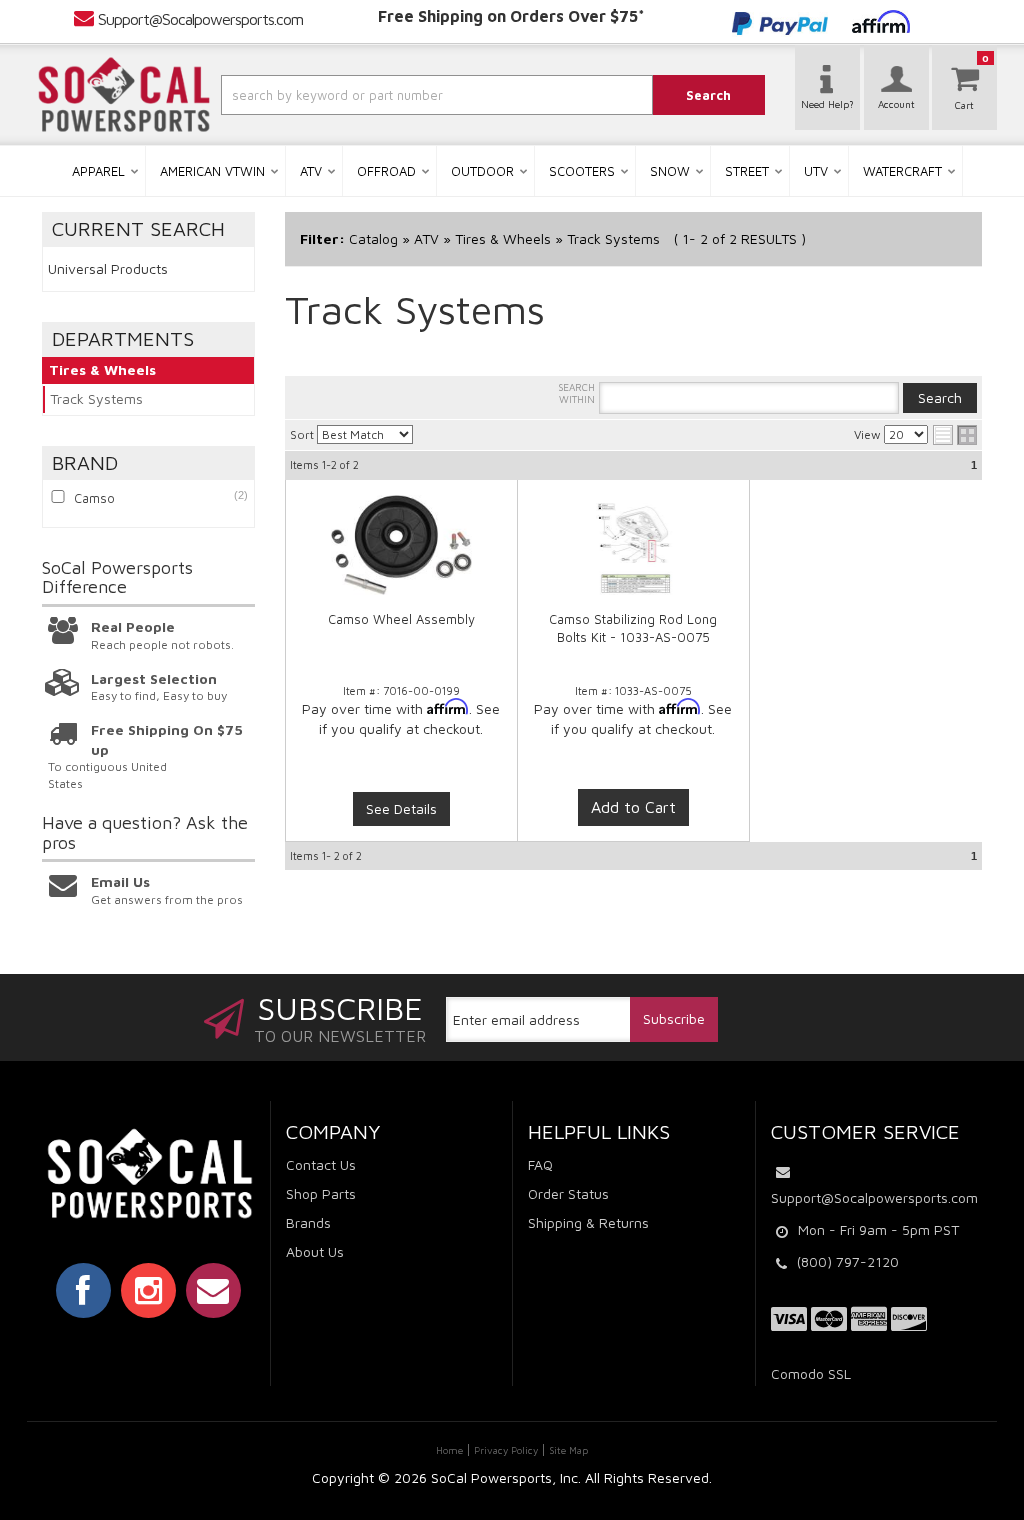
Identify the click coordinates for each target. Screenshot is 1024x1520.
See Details (401, 808)
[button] (401, 95)
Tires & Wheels (102, 369)
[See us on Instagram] (148, 1290)
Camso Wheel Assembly (401, 619)
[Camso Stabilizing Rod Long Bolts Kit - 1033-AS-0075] (633, 555)
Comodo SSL (811, 1373)
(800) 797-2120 (848, 1261)
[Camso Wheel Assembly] (402, 545)
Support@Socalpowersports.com (200, 19)
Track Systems (96, 398)
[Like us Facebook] (83, 1290)
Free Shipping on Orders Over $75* (511, 16)
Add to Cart (633, 807)
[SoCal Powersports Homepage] (124, 95)
